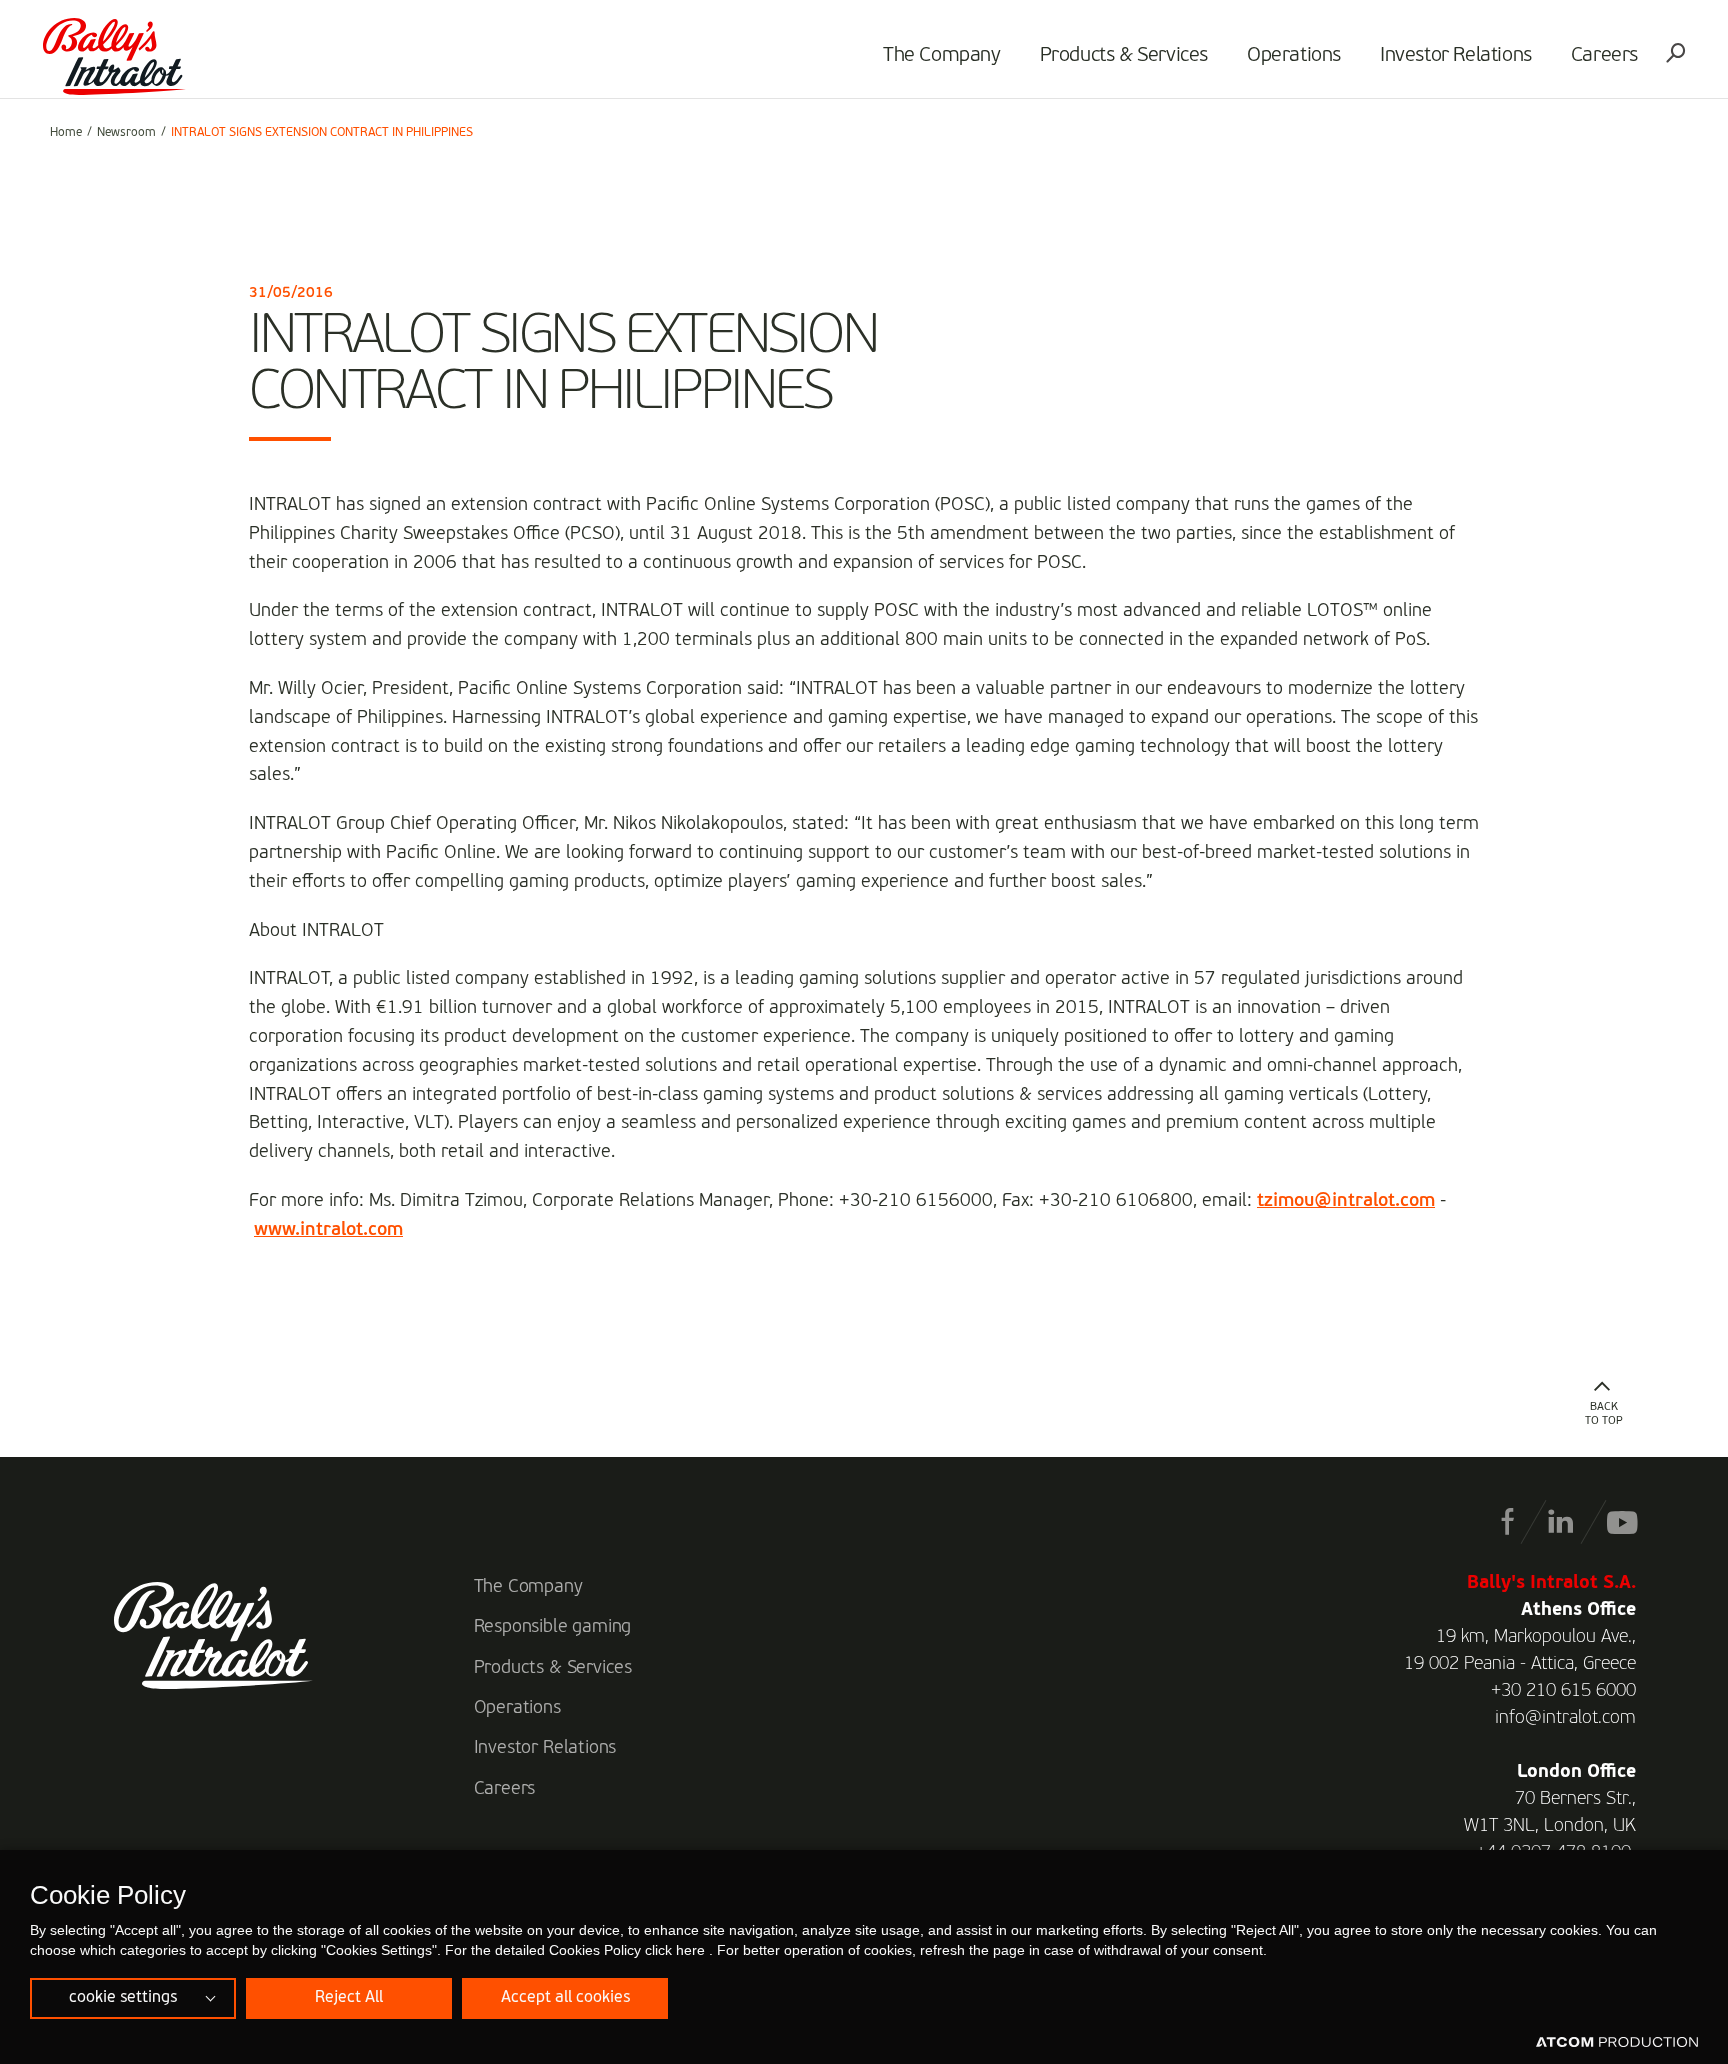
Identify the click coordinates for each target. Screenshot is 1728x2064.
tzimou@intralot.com (1346, 1201)
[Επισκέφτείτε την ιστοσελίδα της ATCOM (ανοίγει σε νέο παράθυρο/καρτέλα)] (1617, 2043)
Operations (1294, 56)
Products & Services (1124, 56)
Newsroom (126, 133)
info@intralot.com (1565, 1718)
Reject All (349, 1998)
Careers (1604, 56)
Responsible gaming (553, 1627)
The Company (942, 56)
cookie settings (123, 1998)
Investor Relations (1456, 56)
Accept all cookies (565, 1998)
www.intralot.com (328, 1230)
